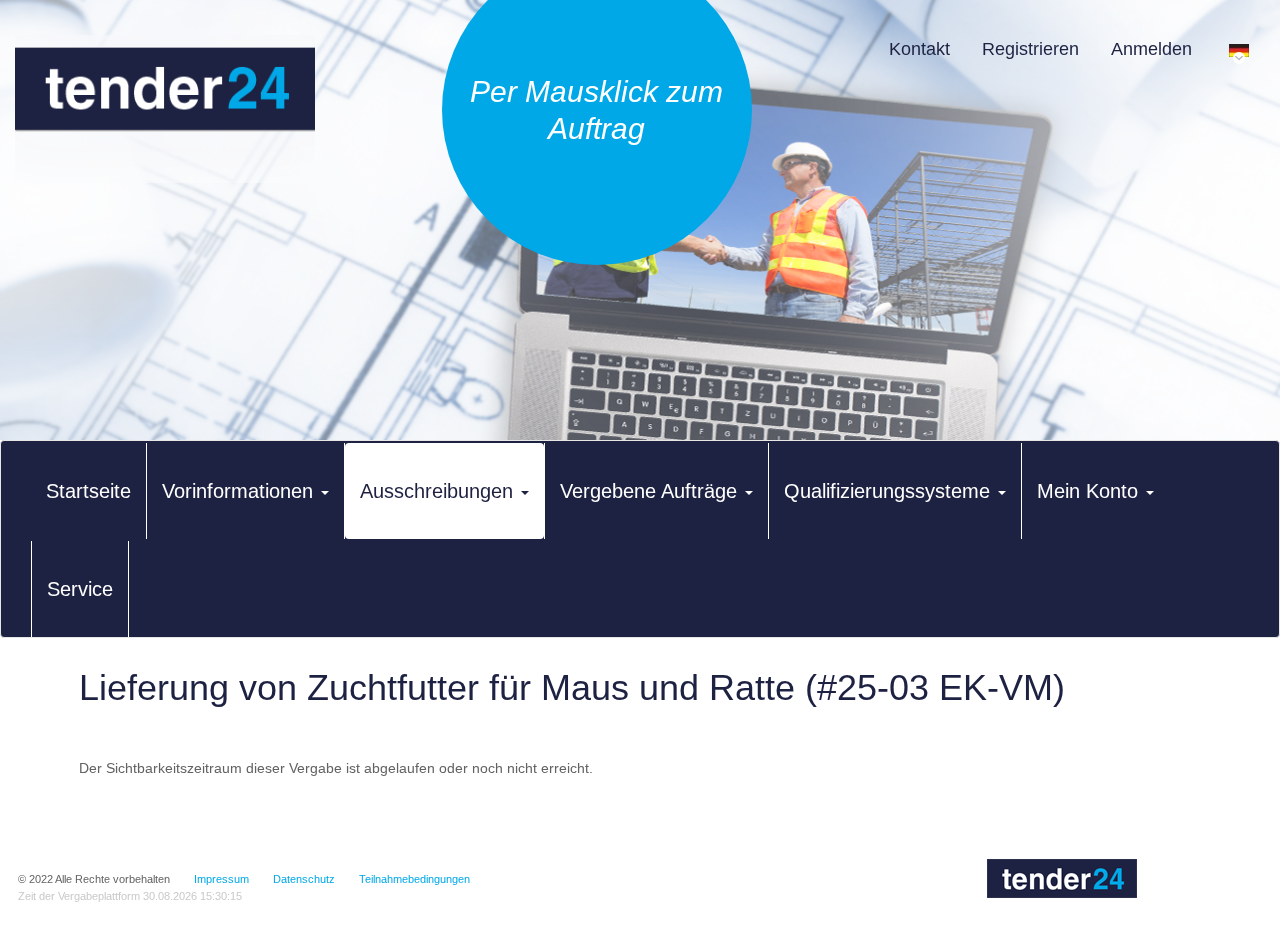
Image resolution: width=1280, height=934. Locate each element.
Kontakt (919, 49)
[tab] (88, 491)
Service (80, 589)
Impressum (221, 879)
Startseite (88, 491)
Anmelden (1151, 49)
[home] (165, 109)
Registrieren (1030, 49)
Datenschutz (304, 879)
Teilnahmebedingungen (414, 879)
